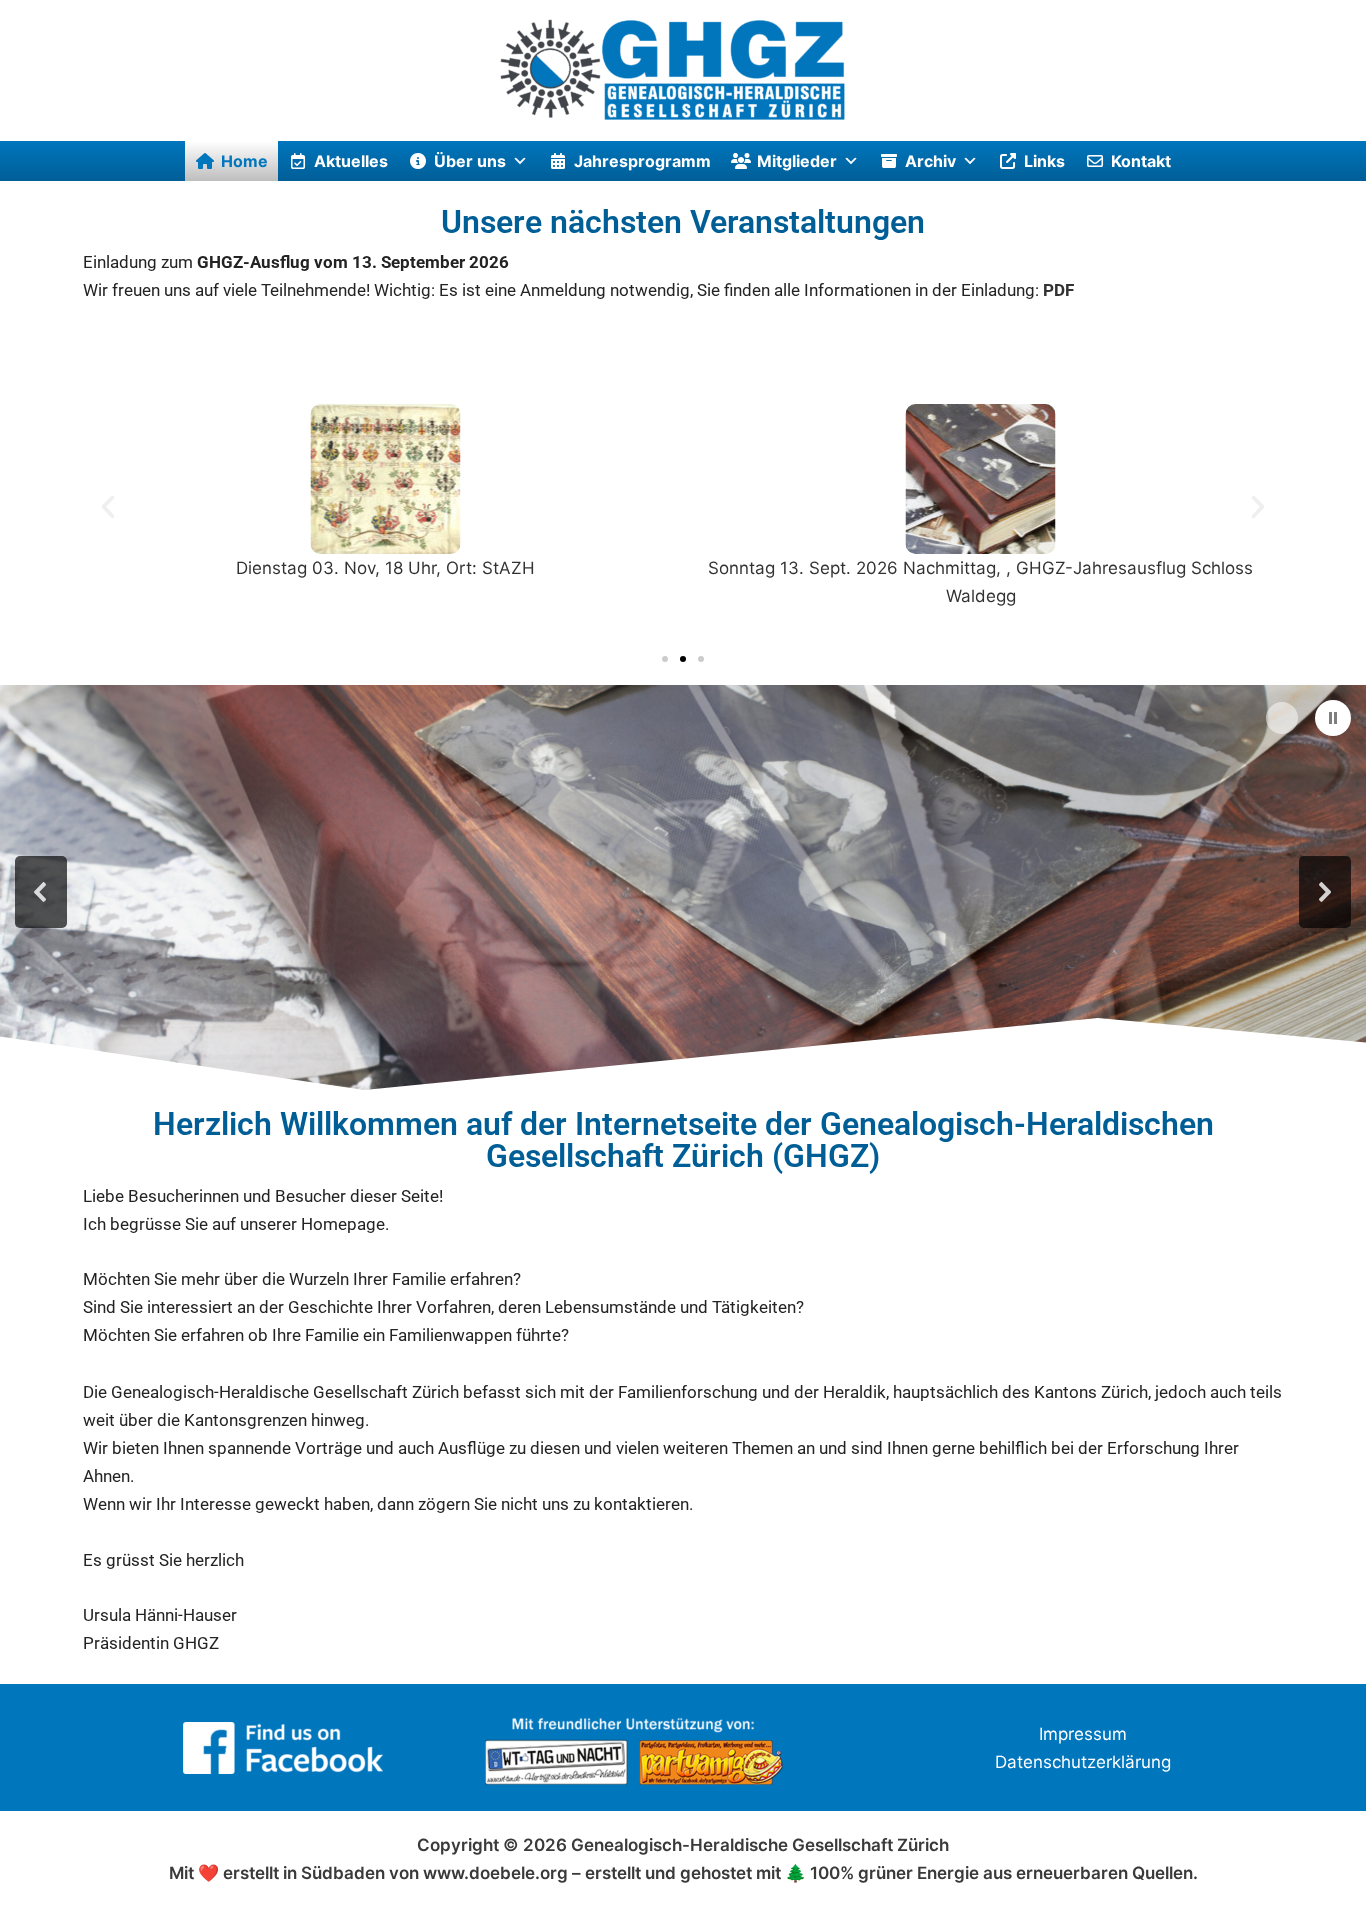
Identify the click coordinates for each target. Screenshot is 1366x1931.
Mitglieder (797, 161)
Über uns (470, 161)
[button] (108, 507)
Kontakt (1141, 161)
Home (244, 161)
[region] (683, 891)
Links (1044, 161)
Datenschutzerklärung (1083, 1762)
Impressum (1083, 1734)
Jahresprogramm (642, 161)
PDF (1058, 290)
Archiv (930, 161)
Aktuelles (351, 161)
